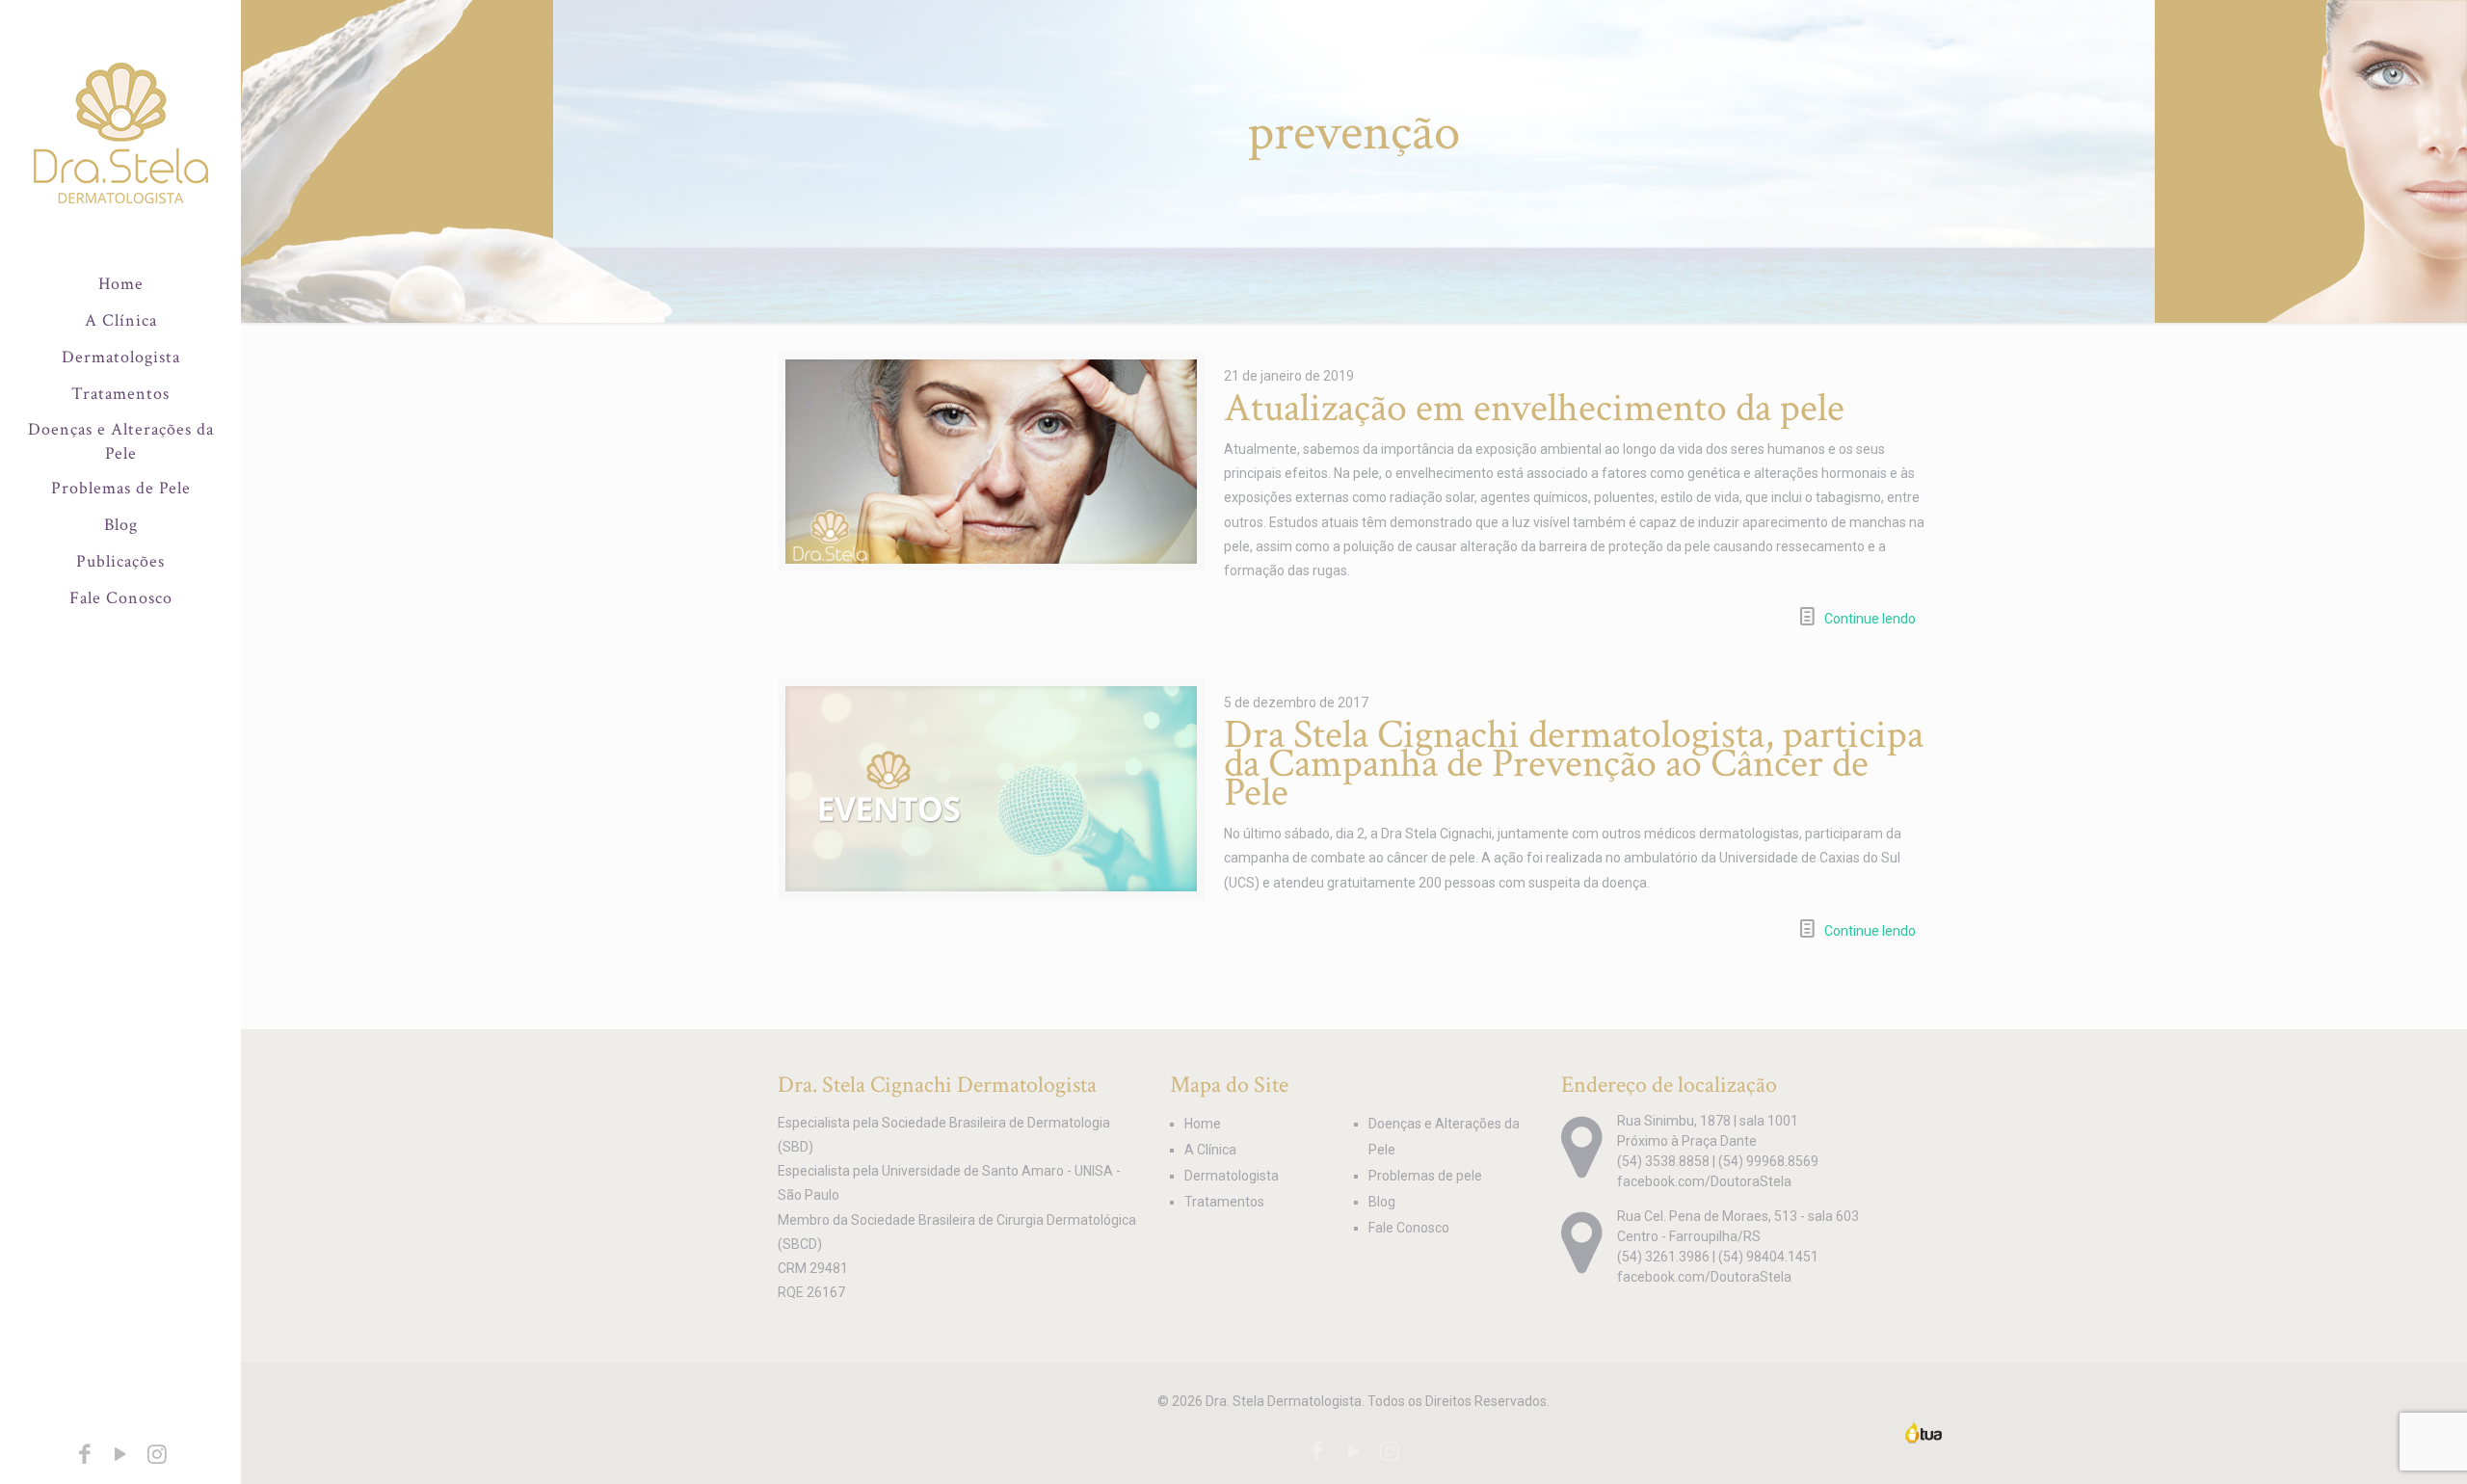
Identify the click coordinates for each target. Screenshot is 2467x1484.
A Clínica (1210, 1150)
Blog (1382, 1202)
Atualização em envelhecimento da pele (1534, 408)
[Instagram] (157, 1457)
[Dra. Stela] (120, 133)
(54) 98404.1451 (1768, 1257)
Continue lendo (1870, 619)
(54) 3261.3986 (1663, 1257)
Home (1203, 1124)
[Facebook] (85, 1457)
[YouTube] (120, 1457)
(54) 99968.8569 (1768, 1161)
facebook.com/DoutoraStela (1704, 1181)
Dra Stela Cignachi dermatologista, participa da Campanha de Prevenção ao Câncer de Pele (1574, 764)
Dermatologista (1232, 1176)
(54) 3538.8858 (1663, 1161)
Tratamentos (1224, 1202)
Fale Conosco (1409, 1228)
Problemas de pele (1425, 1176)
